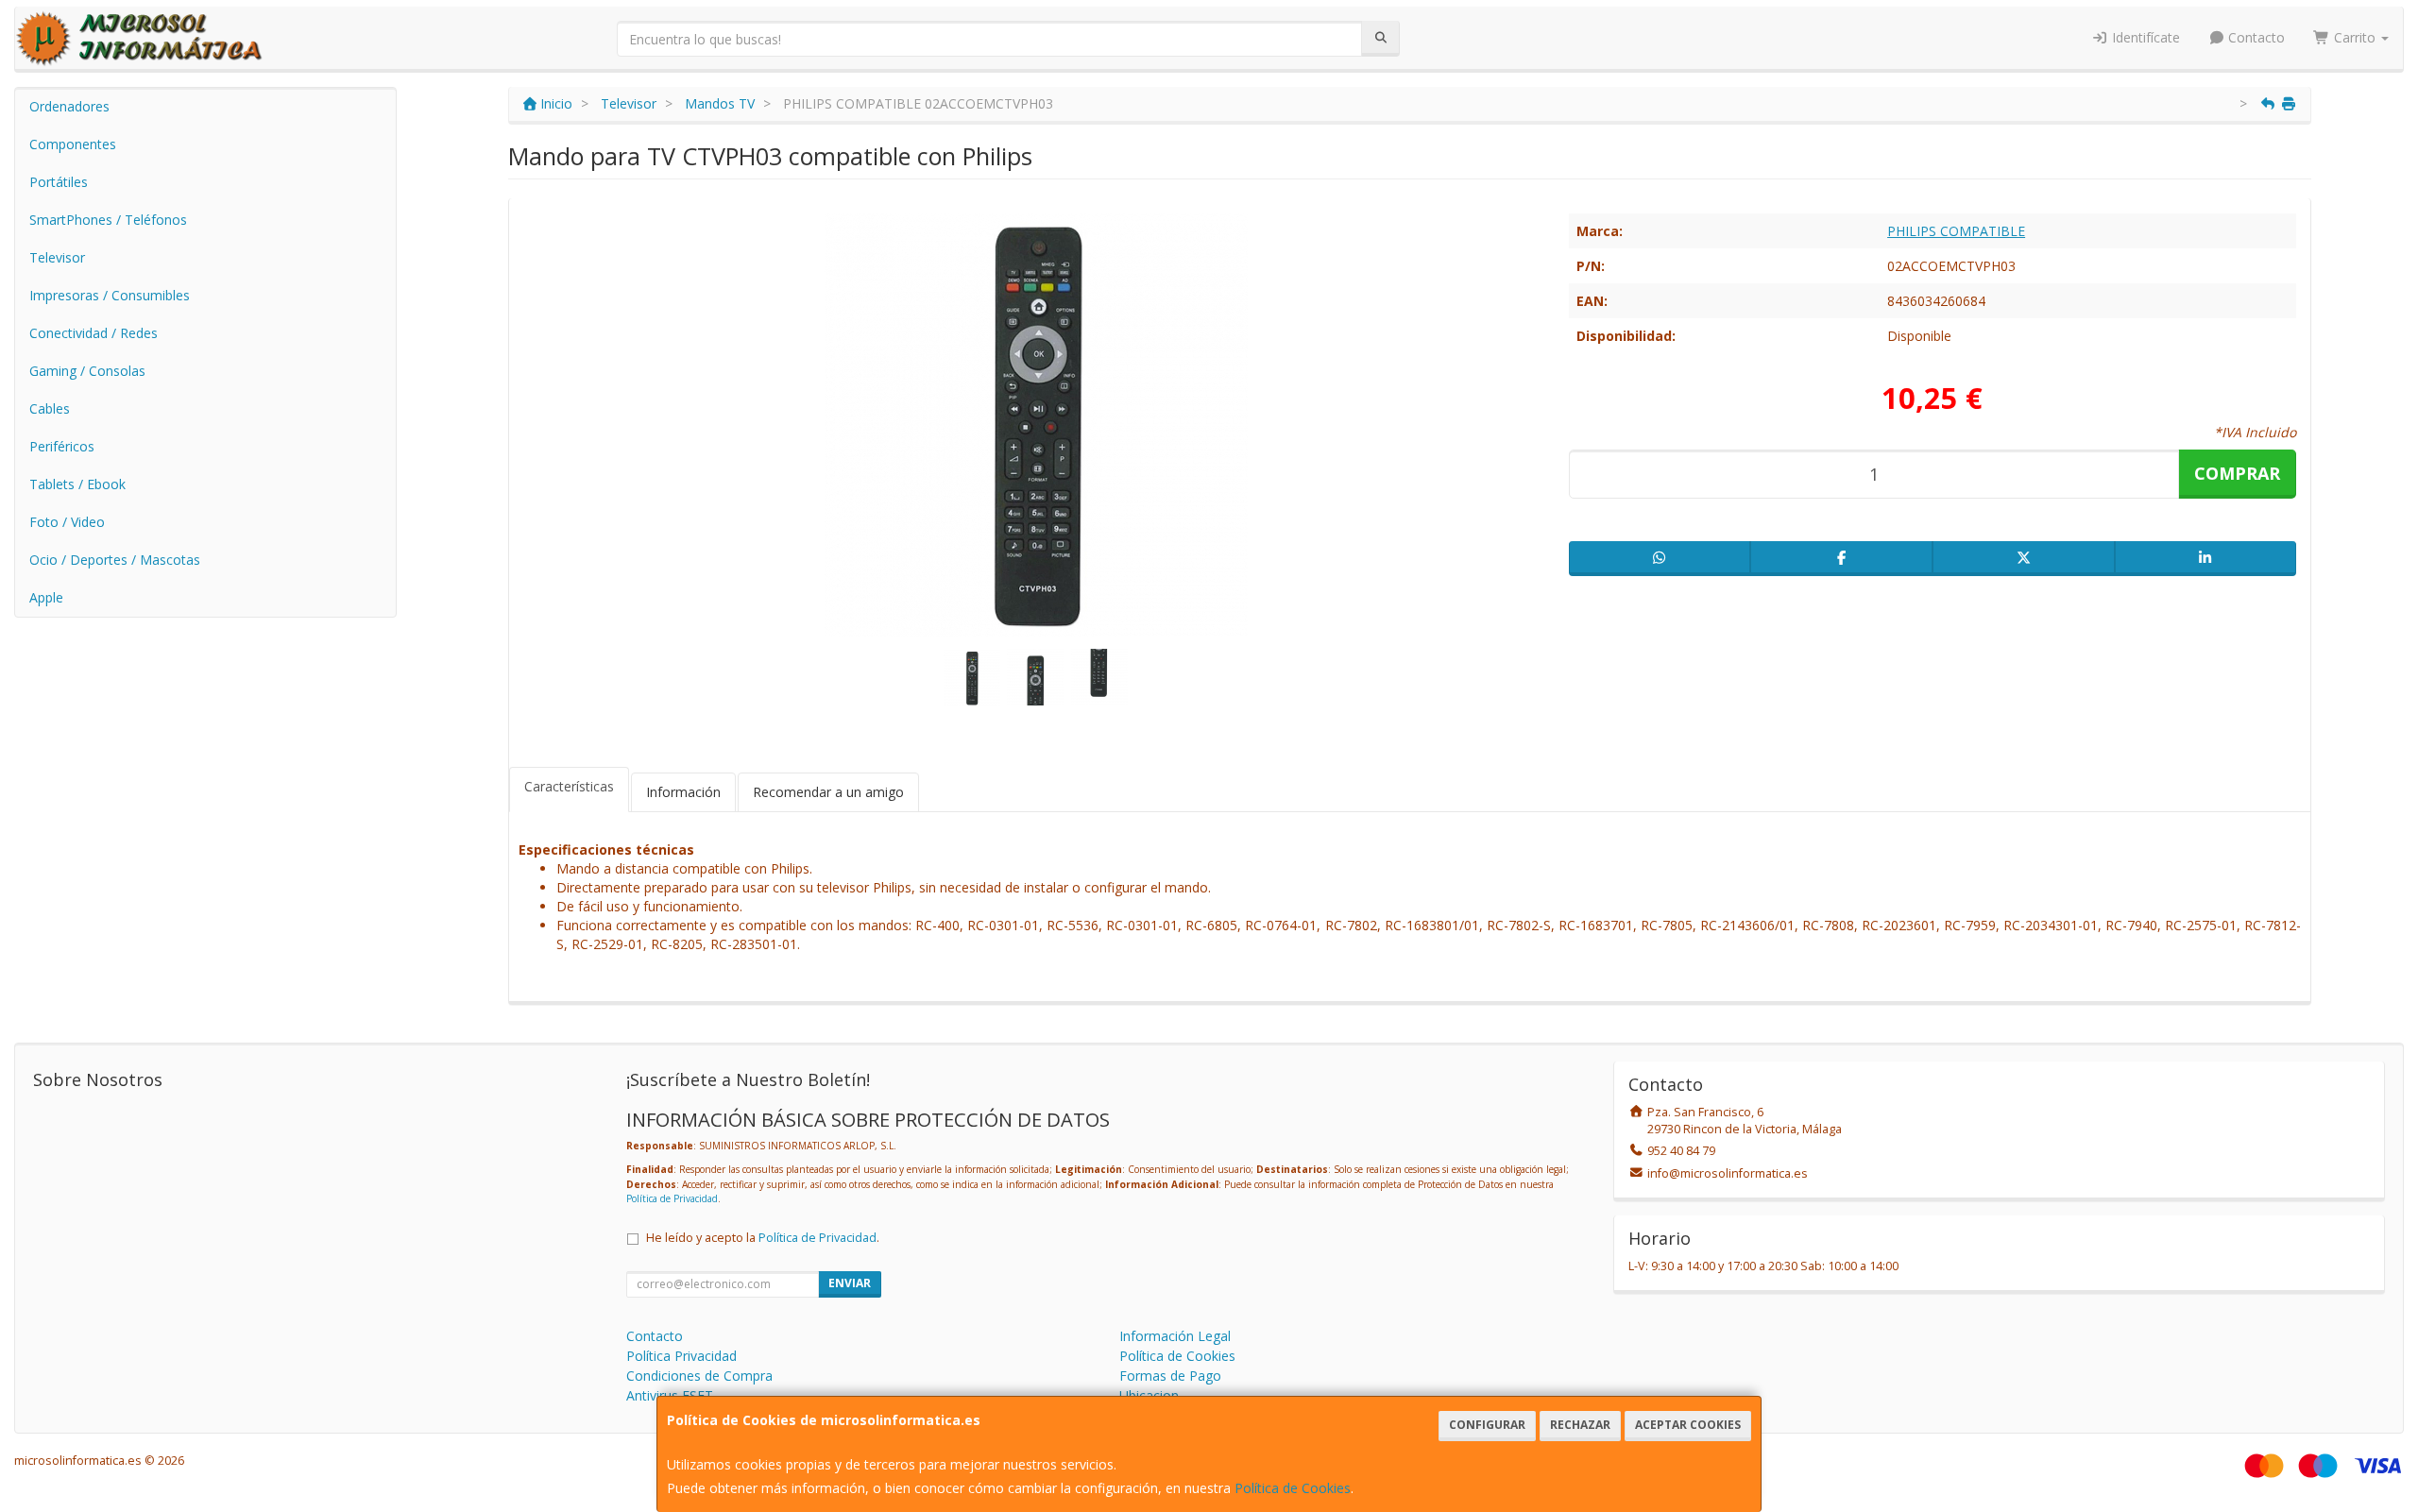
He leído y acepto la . (763, 1238)
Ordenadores (69, 106)
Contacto (2255, 37)
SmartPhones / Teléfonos (108, 220)
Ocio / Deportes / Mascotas (115, 560)
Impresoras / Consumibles (110, 295)
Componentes (73, 144)
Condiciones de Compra (699, 1376)
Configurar (1487, 1425)
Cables (50, 408)
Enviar (850, 1283)
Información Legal (1175, 1336)
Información (683, 792)
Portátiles (59, 182)
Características (569, 786)
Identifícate (2144, 37)
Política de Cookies (1293, 1488)
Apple (46, 597)
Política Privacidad (681, 1356)
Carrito (2355, 37)
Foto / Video (67, 522)
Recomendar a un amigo (828, 792)
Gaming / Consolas (87, 371)
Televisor (57, 257)
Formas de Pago (1170, 1376)
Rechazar (1580, 1425)
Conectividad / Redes (94, 333)
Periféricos (62, 446)
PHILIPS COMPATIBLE (1956, 231)
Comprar (2237, 473)
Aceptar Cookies (1688, 1425)
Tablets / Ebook (77, 484)
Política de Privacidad (672, 1198)
